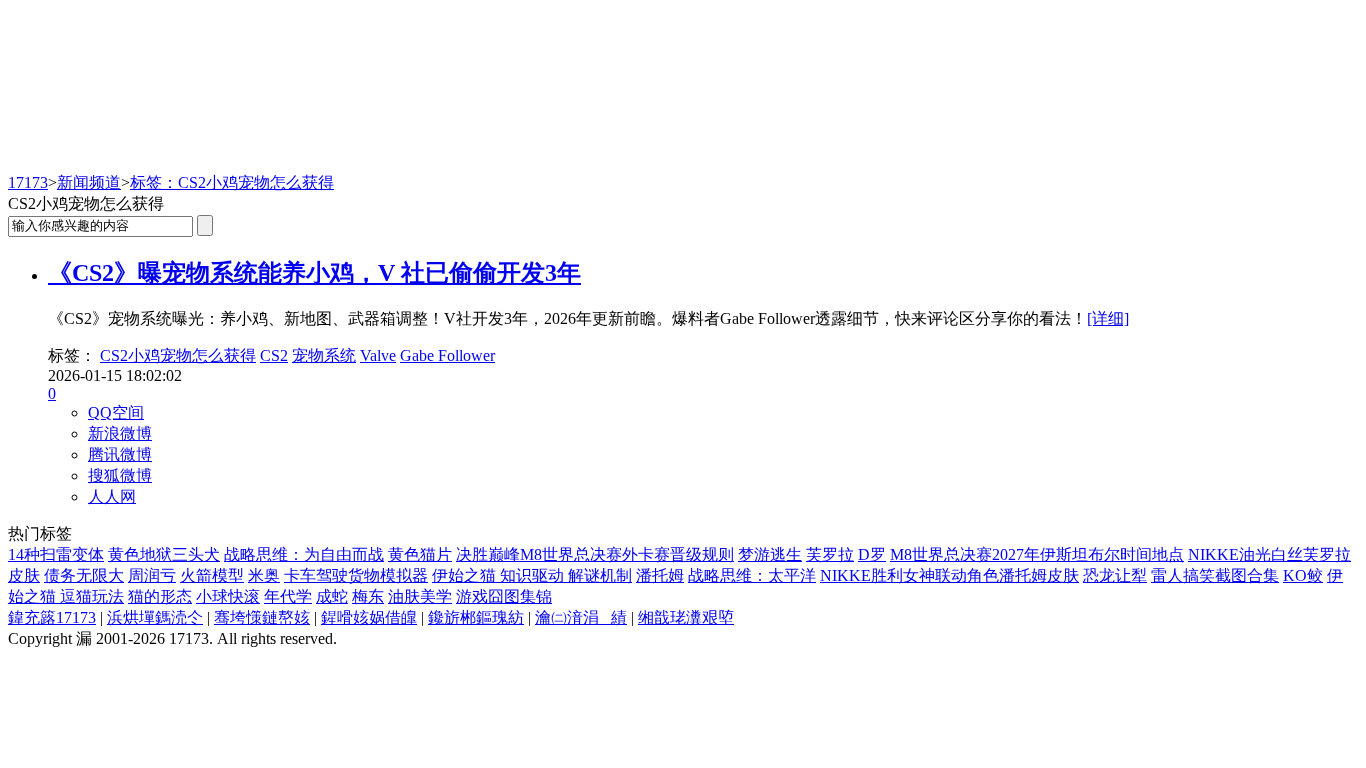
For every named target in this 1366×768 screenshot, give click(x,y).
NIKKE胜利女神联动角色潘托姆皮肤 (949, 575)
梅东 (368, 596)
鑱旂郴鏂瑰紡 (476, 617)
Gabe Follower (447, 355)
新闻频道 (89, 182)
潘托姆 (660, 575)
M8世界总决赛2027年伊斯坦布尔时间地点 (1037, 554)
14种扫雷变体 (56, 554)
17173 (28, 182)
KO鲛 (1303, 575)
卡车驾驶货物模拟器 (356, 575)
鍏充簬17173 (52, 617)
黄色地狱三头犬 (164, 554)
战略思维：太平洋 (752, 575)
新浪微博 (120, 433)
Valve (378, 355)
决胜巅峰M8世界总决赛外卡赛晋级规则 (595, 554)
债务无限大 (84, 575)
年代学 (288, 596)
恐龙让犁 (1115, 575)
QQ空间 (116, 412)
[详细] (1108, 318)
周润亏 (152, 575)
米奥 (264, 575)
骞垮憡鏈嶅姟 (262, 617)
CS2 (274, 355)
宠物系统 (324, 355)
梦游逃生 (770, 554)
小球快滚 (228, 596)
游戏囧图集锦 (504, 596)
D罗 (872, 554)
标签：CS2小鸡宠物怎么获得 (232, 182)
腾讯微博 (120, 454)
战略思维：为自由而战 (304, 554)
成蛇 (332, 596)
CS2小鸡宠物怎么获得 (178, 355)
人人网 (112, 496)
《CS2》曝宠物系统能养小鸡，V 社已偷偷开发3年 (314, 273)
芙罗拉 (830, 554)
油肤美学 (420, 596)
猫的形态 (160, 596)
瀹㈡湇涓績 (581, 617)
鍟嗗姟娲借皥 (369, 617)
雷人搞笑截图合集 (1215, 575)
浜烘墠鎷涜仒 (155, 617)
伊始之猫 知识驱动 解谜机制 (532, 575)
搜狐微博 (120, 475)
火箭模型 (212, 575)
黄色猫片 (420, 554)
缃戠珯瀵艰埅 (686, 617)
